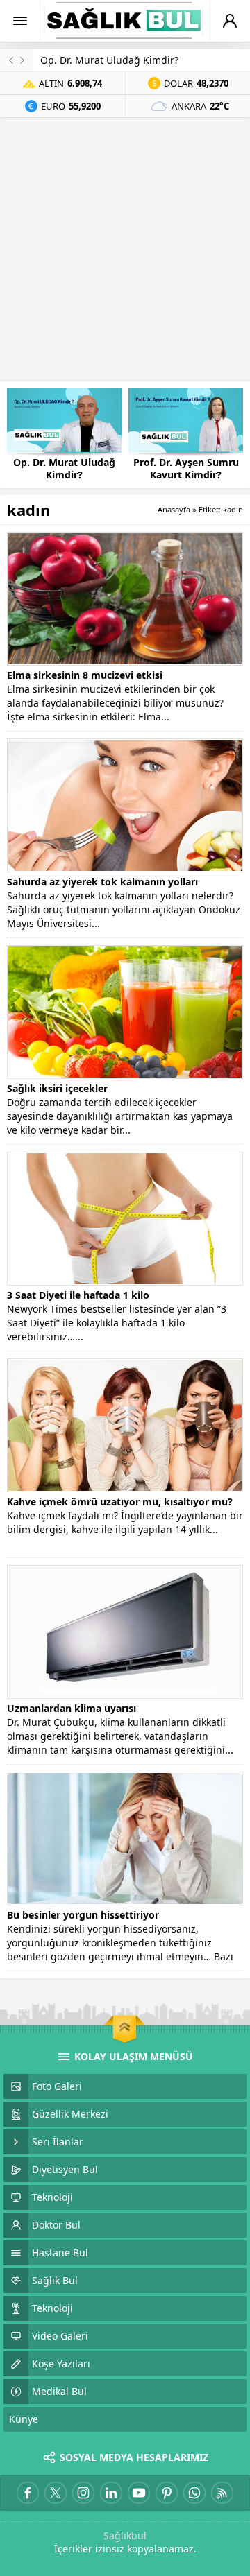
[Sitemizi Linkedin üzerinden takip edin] (111, 2493)
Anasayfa (174, 509)
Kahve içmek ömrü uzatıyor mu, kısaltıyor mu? (120, 1502)
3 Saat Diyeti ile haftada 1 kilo (78, 1295)
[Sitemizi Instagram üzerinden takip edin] (83, 2493)
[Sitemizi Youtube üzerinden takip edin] (139, 2493)
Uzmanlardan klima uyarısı (72, 1708)
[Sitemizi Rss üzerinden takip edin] (222, 2493)
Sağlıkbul (125, 2535)
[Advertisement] (125, 250)
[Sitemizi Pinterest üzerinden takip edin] (167, 2493)
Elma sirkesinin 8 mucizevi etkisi (85, 675)
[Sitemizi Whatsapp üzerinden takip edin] (194, 2493)
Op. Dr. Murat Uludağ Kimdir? (109, 60)
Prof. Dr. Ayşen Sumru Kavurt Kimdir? (186, 469)
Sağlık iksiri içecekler (57, 1088)
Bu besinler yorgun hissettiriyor (83, 1915)
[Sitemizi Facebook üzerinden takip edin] (28, 2493)
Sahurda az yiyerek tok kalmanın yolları (102, 882)
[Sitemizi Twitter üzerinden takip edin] (56, 2493)
